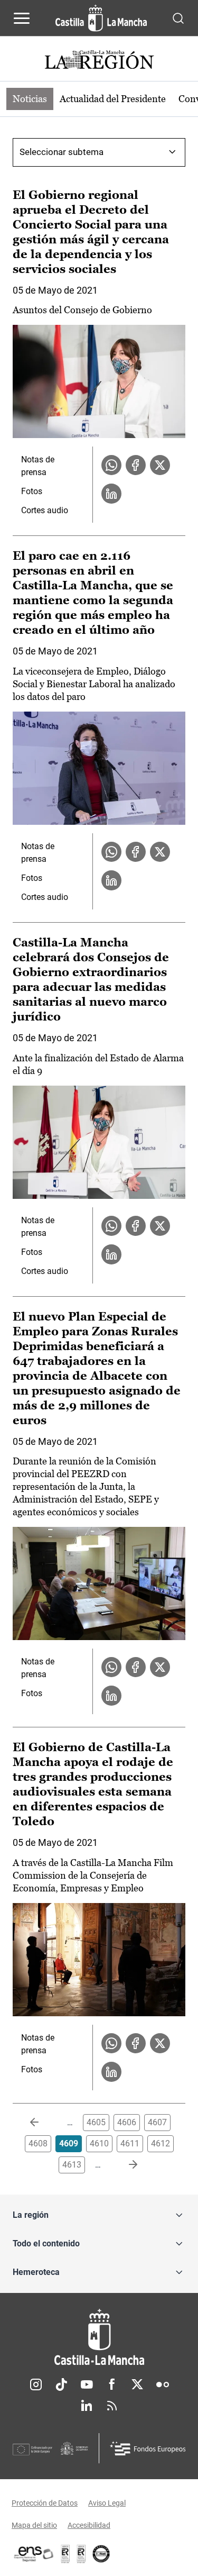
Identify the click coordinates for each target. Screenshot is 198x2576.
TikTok (61, 2384)
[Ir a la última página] (125, 2165)
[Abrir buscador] (178, 18)
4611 (130, 2143)
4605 (96, 2122)
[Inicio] (99, 2337)
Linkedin (87, 2406)
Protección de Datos (45, 2503)
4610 (99, 2143)
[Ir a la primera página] (43, 2123)
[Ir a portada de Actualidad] (99, 61)
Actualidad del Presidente (113, 99)
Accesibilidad (89, 2525)
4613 (72, 2165)
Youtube (87, 2384)
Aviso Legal (107, 2503)
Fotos (32, 491)
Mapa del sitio (34, 2525)
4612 (161, 2143)
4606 (127, 2122)
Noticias (30, 99)
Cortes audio (45, 510)
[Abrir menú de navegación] (22, 18)
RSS (112, 2406)
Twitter (137, 2384)
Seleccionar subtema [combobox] (62, 152)
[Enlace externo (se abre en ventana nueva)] (81, 2554)
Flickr (163, 2384)
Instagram (36, 2384)
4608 (38, 2143)
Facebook (112, 2384)
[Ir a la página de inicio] (101, 18)
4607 (157, 2122)
